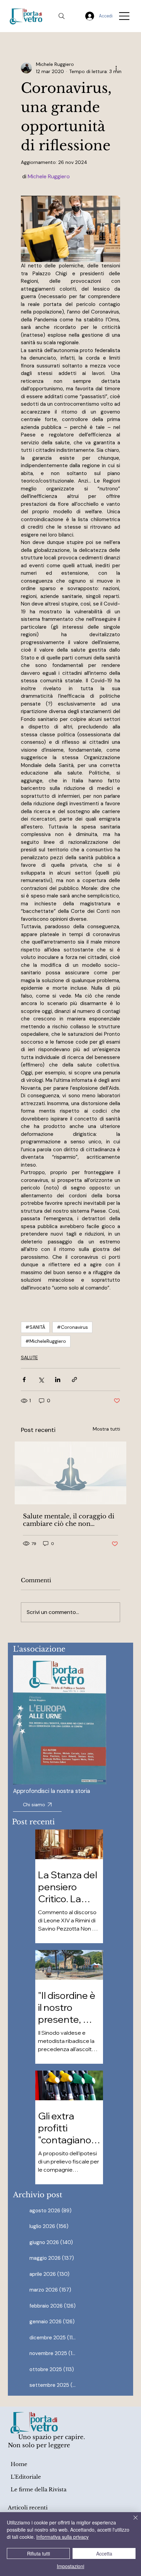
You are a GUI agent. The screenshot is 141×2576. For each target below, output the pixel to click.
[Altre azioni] (116, 68)
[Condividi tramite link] (74, 1380)
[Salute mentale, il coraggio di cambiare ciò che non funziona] (71, 1473)
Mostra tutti (106, 1429)
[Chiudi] (131, 2522)
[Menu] (125, 16)
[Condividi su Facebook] (24, 1380)
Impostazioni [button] (70, 2566)
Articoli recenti (28, 2508)
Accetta (104, 2553)
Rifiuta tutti (39, 2553)
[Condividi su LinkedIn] (58, 1380)
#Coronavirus (72, 1327)
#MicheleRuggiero (46, 1341)
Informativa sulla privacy (62, 2537)
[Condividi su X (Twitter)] (41, 1380)
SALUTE (29, 1357)
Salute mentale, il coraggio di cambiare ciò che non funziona (69, 1520)
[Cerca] (62, 16)
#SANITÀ (35, 1327)
